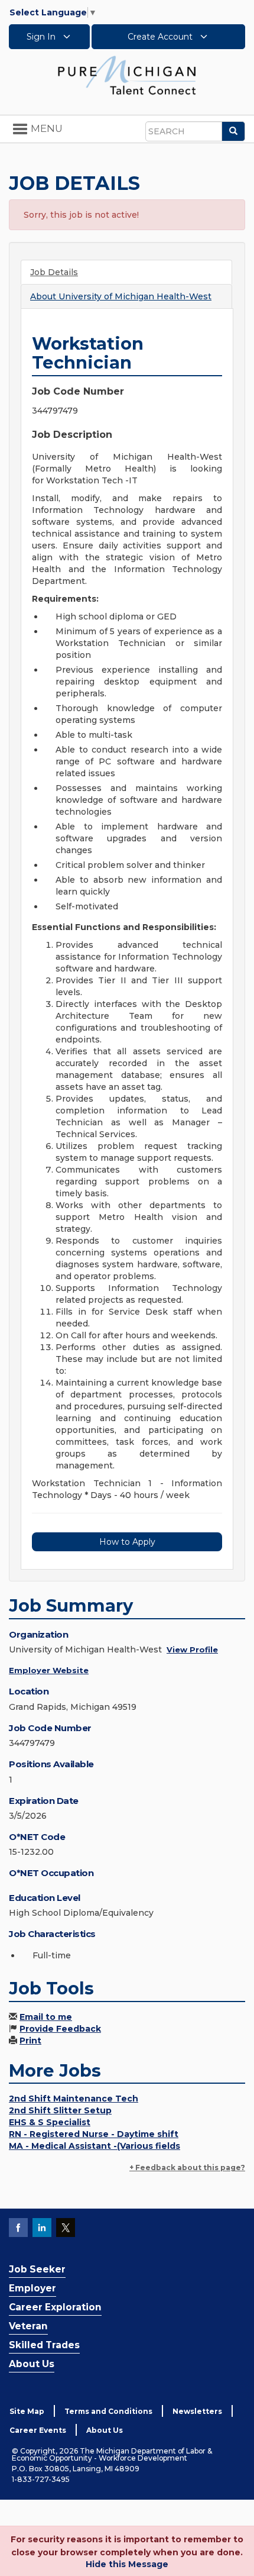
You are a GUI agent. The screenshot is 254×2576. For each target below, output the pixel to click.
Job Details (54, 272)
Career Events (38, 2430)
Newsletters (197, 2411)
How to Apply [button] (127, 1542)
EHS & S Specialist (50, 2122)
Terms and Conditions (108, 2411)
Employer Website (49, 1670)
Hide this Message (127, 2564)
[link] (127, 75)
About (121, 296)
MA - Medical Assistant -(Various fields (95, 2146)
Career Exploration (55, 2307)
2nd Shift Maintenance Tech (74, 2099)
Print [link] (30, 2041)
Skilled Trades (44, 2345)
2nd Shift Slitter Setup (60, 2110)
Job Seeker (37, 2269)
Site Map (27, 2411)
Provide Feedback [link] (60, 2029)
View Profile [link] (192, 1649)
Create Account (161, 37)
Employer (32, 2288)
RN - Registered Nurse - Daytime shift (94, 2134)
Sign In (42, 37)
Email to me (46, 2017)
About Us (32, 2364)
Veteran (28, 2326)
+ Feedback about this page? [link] (187, 2167)
